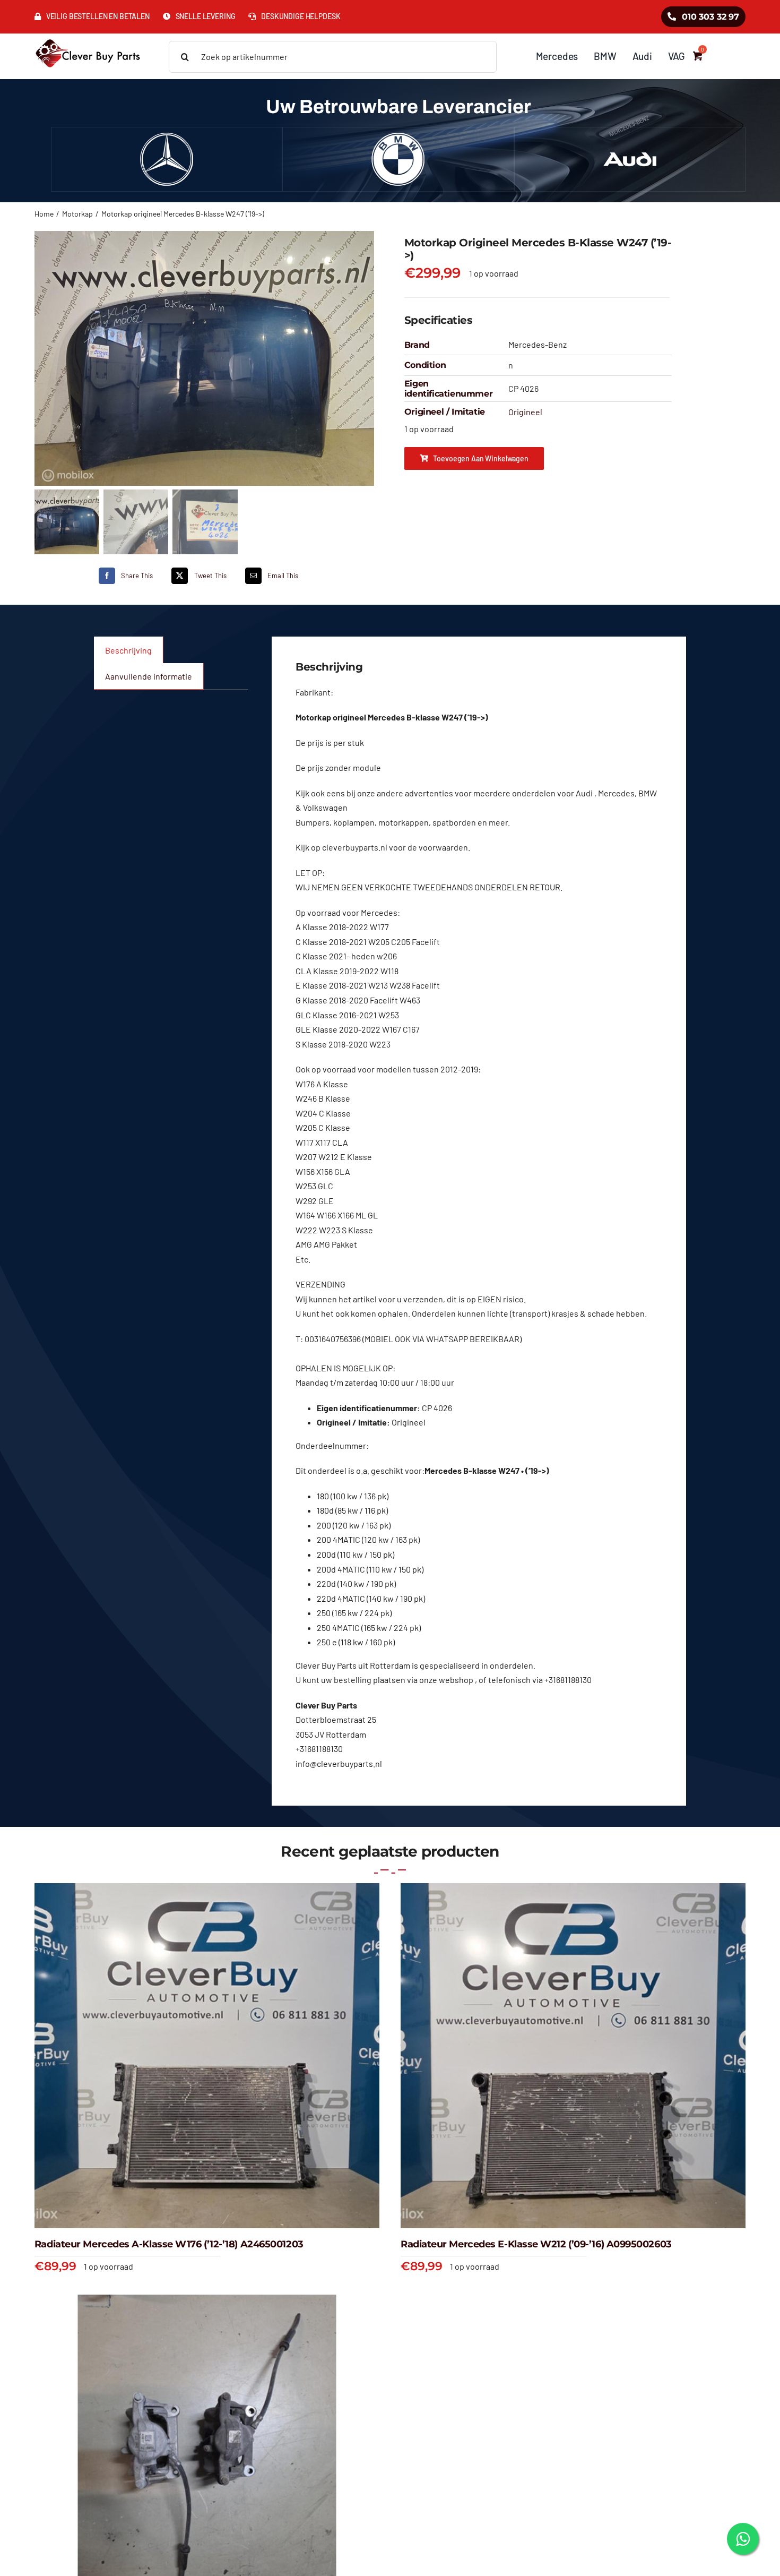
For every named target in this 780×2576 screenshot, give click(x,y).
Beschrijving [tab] (128, 650)
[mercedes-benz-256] (167, 137)
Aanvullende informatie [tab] (149, 676)
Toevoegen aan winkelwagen (481, 458)
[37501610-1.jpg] (205, 358)
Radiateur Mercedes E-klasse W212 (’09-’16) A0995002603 (536, 2244)
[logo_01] (88, 38)
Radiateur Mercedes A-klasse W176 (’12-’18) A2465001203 (169, 2244)
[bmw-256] (398, 137)
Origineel (525, 412)
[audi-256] (630, 137)
